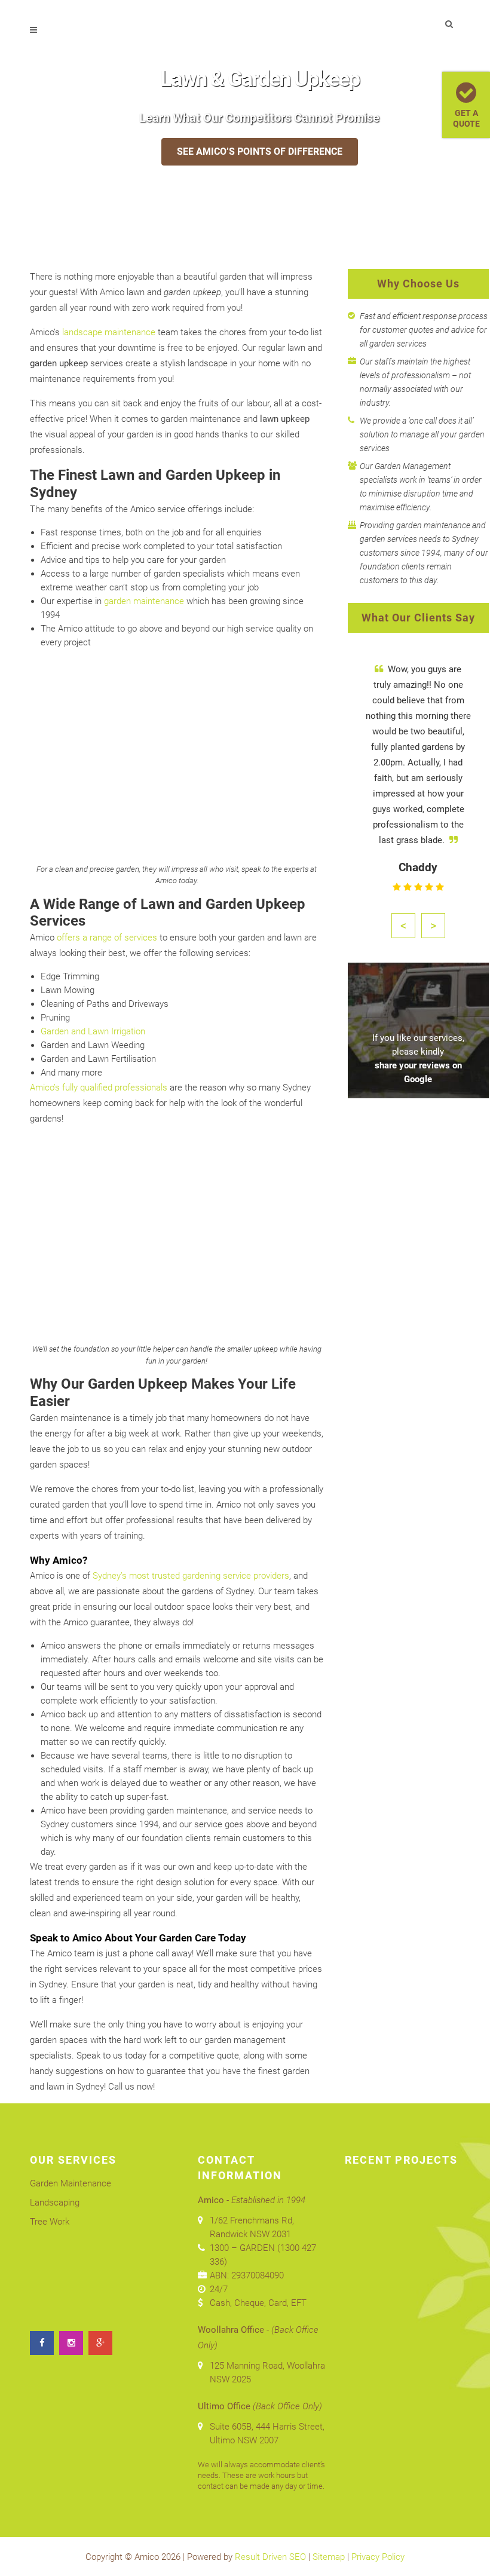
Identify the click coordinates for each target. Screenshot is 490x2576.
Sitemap (329, 2557)
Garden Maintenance (71, 2183)
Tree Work (50, 2222)
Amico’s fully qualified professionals (99, 1088)
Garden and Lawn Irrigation (93, 1031)
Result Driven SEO (270, 2557)
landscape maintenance (109, 332)
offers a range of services (107, 938)
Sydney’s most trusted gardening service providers (191, 1576)
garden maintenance (144, 601)
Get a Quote (466, 118)
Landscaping (55, 2203)
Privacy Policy (378, 2557)
